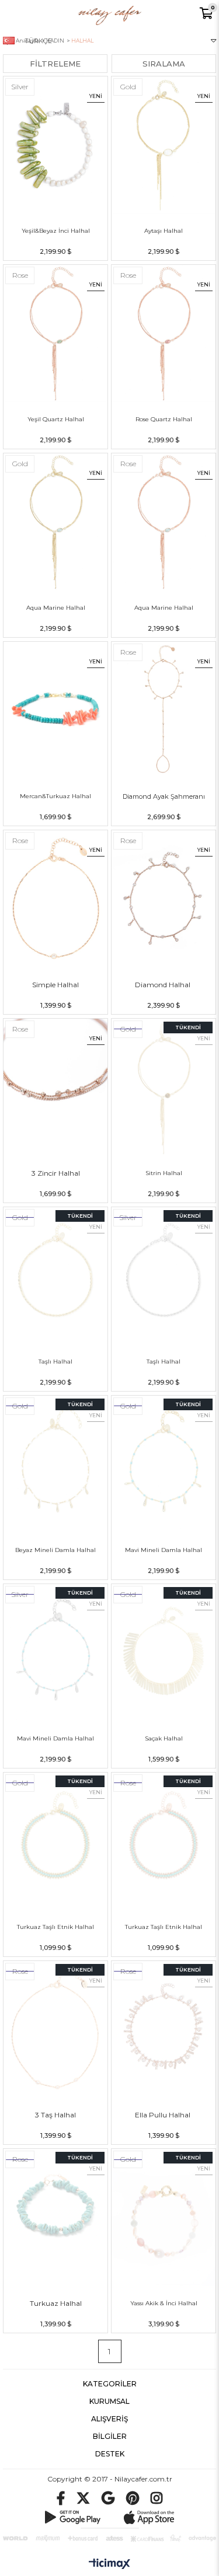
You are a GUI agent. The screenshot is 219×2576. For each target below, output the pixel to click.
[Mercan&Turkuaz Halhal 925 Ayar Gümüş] (55, 710)
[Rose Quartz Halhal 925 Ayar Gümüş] (164, 333)
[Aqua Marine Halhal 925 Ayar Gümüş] (55, 522)
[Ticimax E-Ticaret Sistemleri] (109, 2564)
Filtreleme (55, 64)
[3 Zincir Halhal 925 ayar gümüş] (55, 1087)
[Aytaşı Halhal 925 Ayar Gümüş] (164, 145)
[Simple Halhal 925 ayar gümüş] (55, 899)
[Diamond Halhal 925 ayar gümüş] (164, 899)
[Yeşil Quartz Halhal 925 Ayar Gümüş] (55, 333)
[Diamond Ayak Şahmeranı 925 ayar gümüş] (164, 710)
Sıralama (164, 64)
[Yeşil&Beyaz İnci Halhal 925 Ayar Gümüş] (55, 145)
